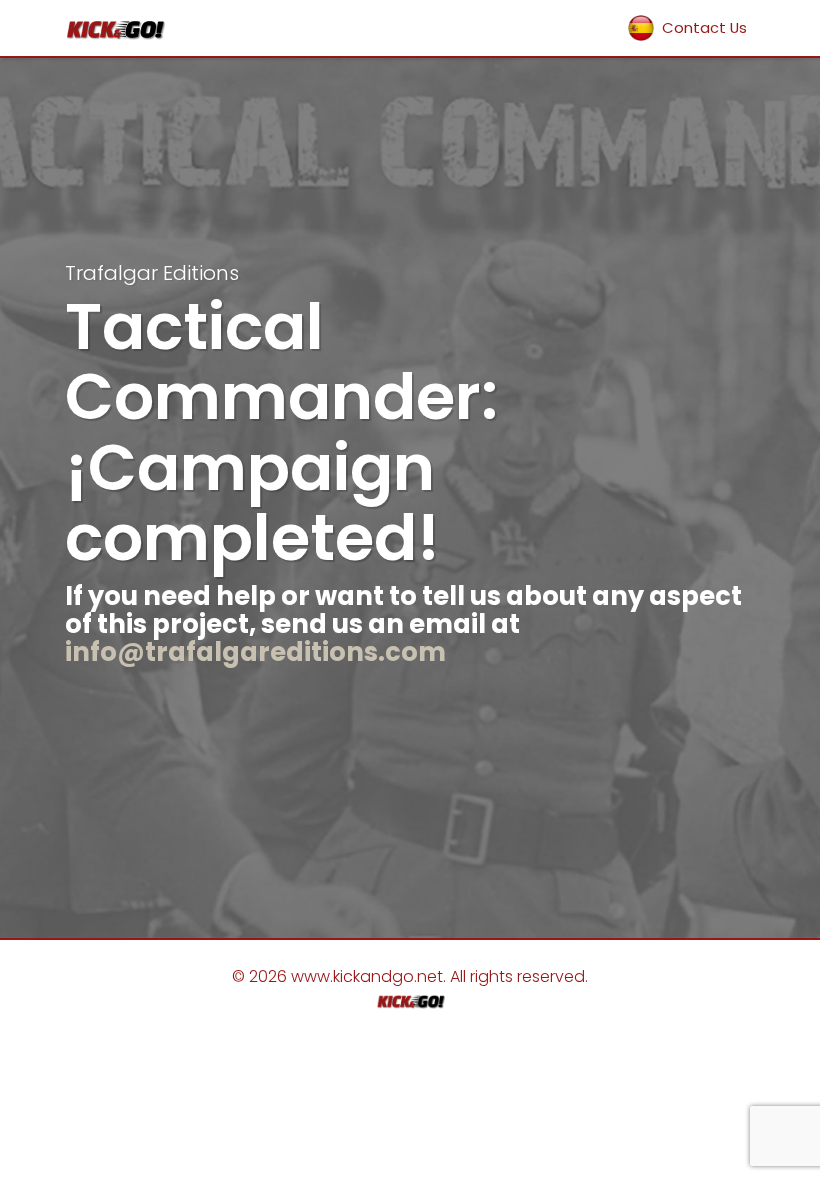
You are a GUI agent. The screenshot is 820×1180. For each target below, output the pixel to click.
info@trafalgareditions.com (255, 652)
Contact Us (704, 27)
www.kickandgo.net (367, 976)
